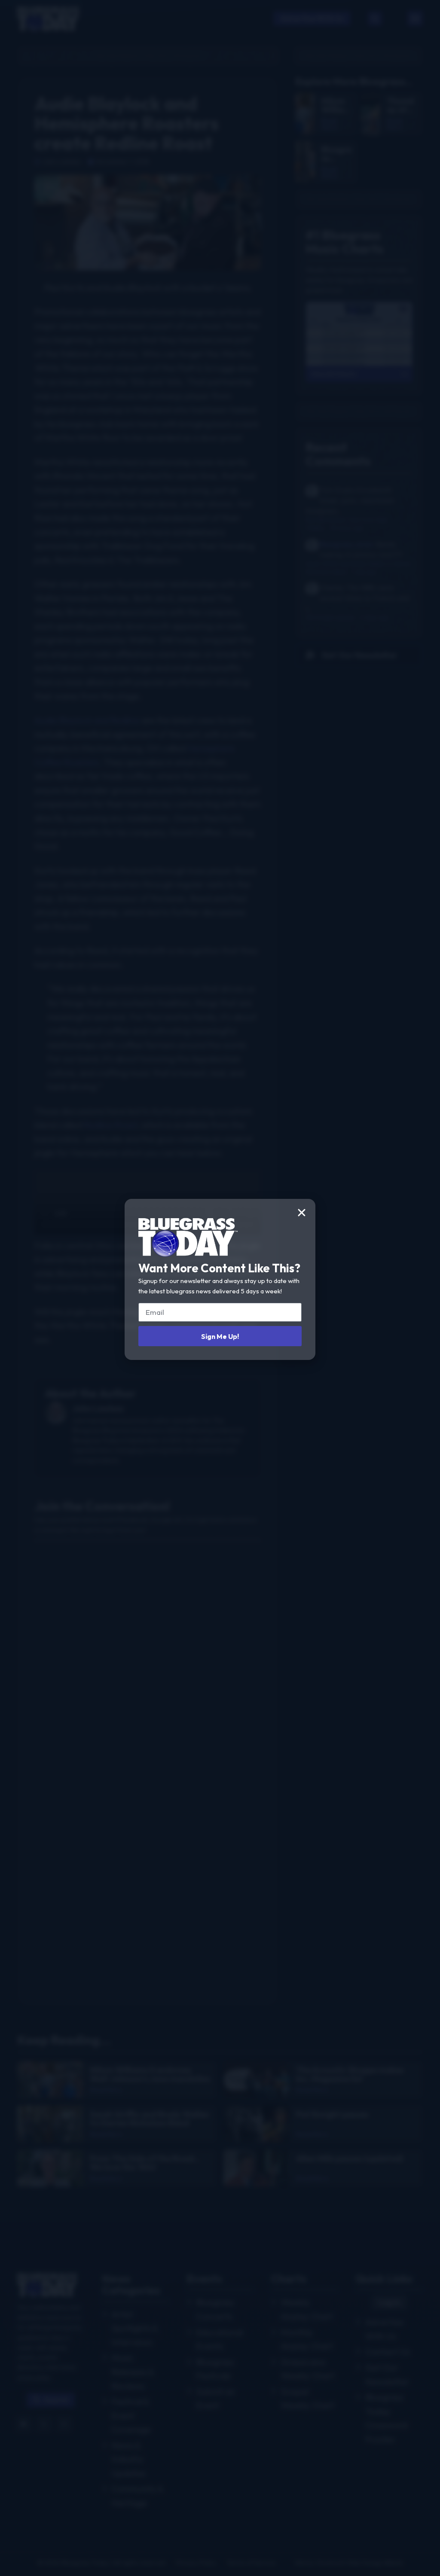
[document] (220, 1288)
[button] (302, 1213)
